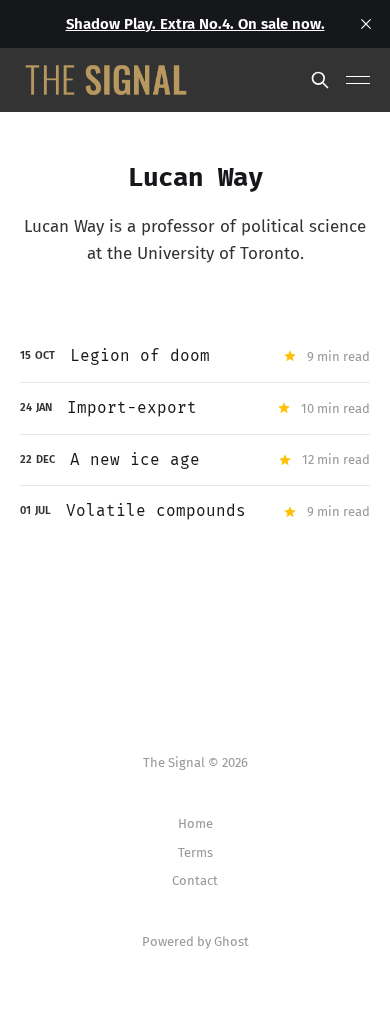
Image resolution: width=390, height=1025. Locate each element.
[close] (366, 24)
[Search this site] (320, 80)
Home (195, 823)
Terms (195, 852)
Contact (195, 880)
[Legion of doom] (195, 356)
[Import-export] (195, 408)
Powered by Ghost (195, 941)
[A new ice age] (195, 460)
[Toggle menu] (358, 80)
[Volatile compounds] (195, 511)
